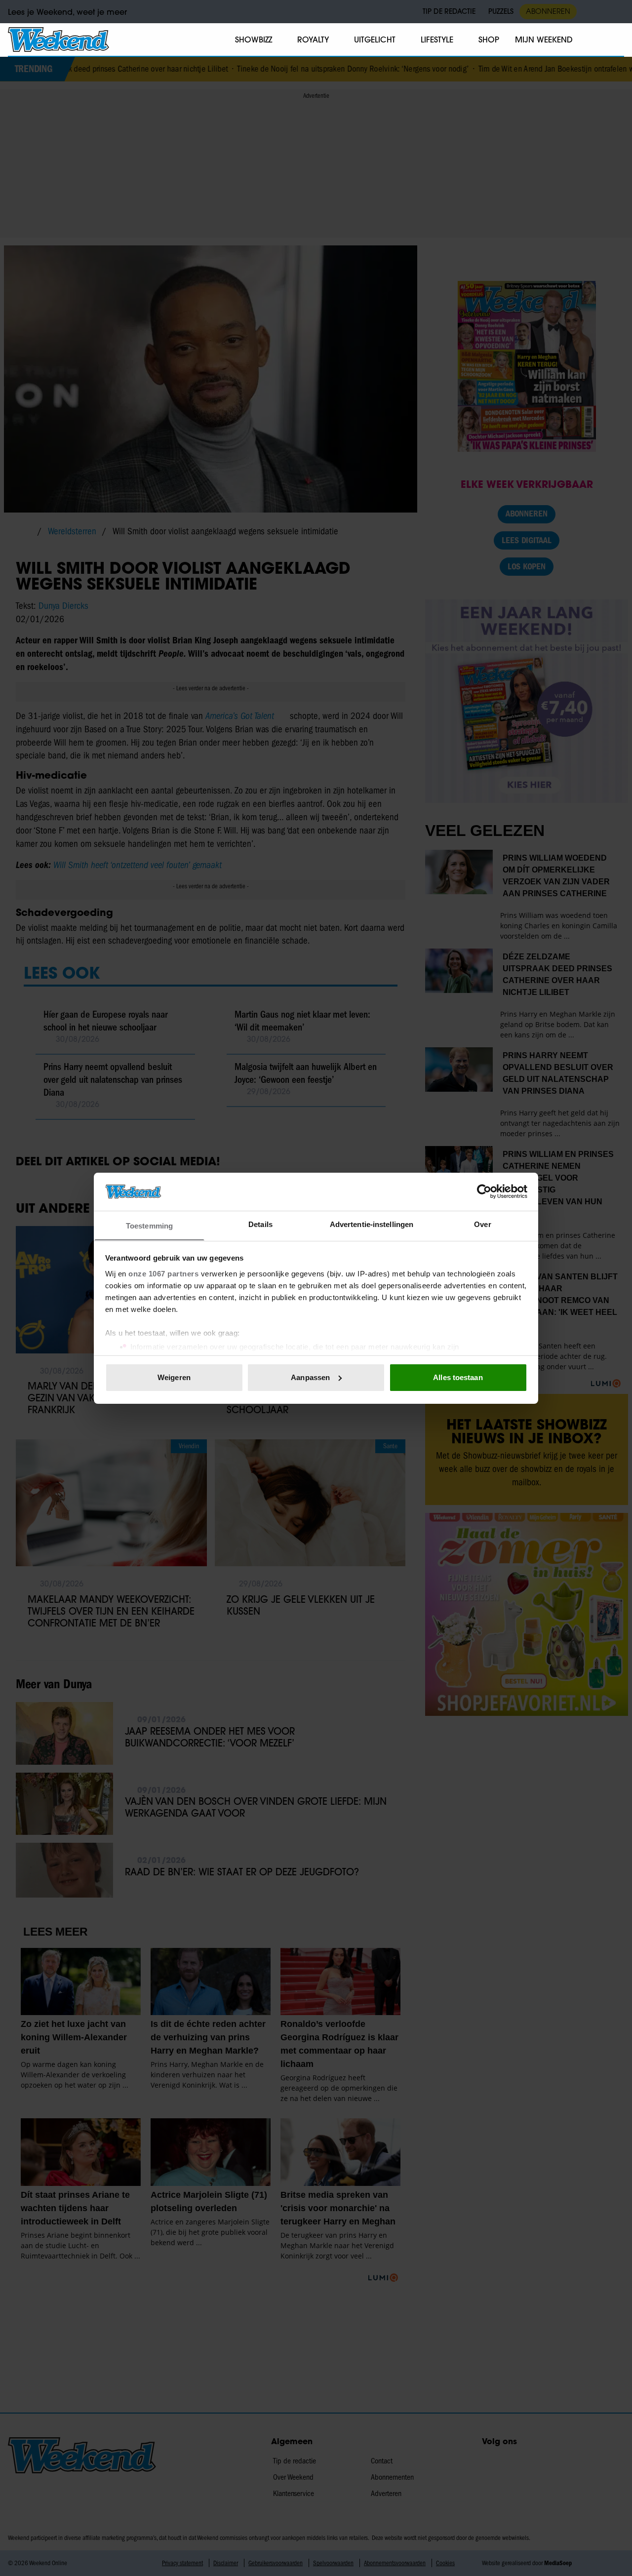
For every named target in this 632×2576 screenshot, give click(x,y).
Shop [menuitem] (489, 40)
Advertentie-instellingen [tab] (372, 1224)
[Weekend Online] (59, 40)
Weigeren (174, 1377)
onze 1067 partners (163, 1273)
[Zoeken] (616, 40)
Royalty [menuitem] (313, 40)
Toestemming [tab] (149, 1225)
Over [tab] (482, 1224)
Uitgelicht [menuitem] (375, 40)
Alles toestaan (458, 1377)
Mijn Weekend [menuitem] (544, 40)
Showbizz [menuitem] (254, 40)
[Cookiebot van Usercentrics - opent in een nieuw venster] (484, 1191)
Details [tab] (260, 1224)
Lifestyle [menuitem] (437, 40)
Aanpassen (310, 1377)
